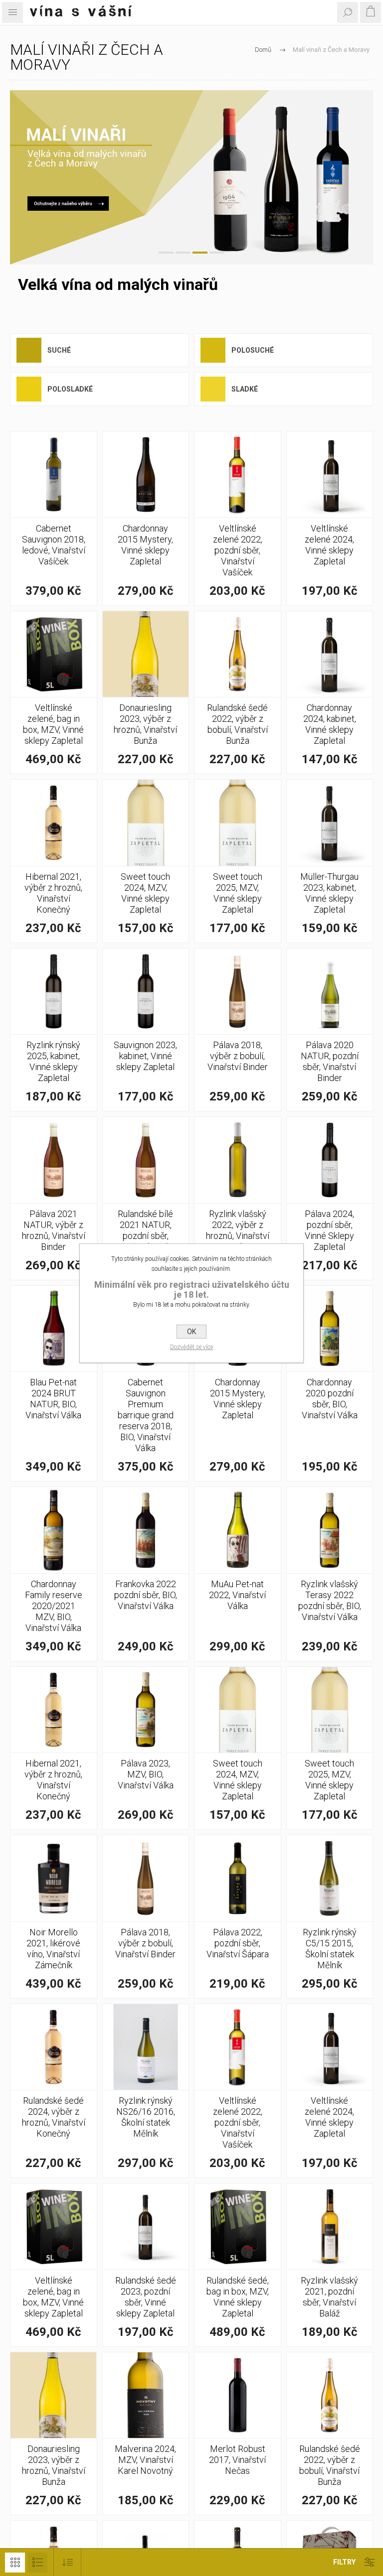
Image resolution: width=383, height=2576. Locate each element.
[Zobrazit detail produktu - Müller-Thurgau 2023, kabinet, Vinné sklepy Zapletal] (330, 823)
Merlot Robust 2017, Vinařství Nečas (237, 2460)
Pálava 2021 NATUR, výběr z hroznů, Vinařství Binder (54, 1230)
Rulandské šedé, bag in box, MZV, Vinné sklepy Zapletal (238, 2297)
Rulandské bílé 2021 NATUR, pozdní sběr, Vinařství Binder (145, 1230)
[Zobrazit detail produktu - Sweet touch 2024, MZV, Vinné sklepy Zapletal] (146, 823)
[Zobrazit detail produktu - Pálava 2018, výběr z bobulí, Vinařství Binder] (238, 992)
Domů (263, 50)
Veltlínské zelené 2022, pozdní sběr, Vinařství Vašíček (238, 550)
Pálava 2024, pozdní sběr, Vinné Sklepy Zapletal (329, 1230)
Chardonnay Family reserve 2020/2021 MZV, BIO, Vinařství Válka (54, 1606)
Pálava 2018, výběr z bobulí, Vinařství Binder (238, 1056)
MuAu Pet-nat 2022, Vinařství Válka (237, 1595)
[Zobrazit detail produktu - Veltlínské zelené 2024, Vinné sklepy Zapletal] (330, 475)
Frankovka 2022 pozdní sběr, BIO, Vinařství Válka (146, 1595)
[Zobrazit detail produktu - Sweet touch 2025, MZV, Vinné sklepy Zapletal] (238, 823)
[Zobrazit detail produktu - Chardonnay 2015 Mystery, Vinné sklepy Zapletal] (146, 475)
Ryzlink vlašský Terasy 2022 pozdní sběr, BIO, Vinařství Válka (330, 1600)
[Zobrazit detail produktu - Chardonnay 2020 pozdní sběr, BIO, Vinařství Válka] (330, 1329)
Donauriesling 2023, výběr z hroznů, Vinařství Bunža (145, 724)
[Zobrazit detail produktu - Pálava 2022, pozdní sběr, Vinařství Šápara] (238, 1878)
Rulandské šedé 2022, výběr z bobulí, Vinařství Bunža (237, 724)
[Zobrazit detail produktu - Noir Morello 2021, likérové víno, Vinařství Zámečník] (54, 1878)
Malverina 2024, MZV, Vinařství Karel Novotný (145, 2460)
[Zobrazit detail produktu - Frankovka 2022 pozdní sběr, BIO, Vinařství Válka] (146, 1530)
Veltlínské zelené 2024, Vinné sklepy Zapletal (329, 545)
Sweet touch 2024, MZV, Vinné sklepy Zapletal (145, 893)
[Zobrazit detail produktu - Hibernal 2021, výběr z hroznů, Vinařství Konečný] (54, 823)
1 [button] (166, 253)
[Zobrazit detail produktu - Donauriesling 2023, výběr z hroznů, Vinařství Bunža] (146, 654)
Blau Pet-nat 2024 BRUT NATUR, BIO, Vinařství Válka (53, 1399)
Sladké (245, 389)
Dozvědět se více (191, 1347)
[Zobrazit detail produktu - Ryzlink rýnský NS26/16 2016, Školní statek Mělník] (146, 2047)
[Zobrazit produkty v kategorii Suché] (29, 350)
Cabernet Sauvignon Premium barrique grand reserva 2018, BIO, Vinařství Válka (146, 1415)
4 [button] (217, 253)
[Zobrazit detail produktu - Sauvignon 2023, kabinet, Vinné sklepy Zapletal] (146, 992)
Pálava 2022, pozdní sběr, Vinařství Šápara (238, 1943)
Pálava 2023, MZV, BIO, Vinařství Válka (146, 1774)
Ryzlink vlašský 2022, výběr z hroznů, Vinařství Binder (238, 1230)
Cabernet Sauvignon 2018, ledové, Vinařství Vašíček (54, 545)
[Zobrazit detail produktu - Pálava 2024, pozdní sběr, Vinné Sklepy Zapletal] (330, 1160)
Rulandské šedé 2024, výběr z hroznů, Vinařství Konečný (54, 2117)
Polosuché (253, 350)
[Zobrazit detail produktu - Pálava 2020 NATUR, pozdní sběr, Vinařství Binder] (330, 992)
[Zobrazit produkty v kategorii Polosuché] (213, 350)
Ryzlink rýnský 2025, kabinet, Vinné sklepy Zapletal (53, 1061)
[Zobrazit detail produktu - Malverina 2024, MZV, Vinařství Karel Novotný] (146, 2395)
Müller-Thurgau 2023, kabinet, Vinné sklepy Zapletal (329, 893)
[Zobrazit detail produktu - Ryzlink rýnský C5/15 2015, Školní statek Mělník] (330, 1878)
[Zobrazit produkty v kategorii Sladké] (213, 389)
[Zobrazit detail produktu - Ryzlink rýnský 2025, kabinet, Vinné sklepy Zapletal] (54, 992)
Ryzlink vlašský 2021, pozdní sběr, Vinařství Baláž (329, 2297)
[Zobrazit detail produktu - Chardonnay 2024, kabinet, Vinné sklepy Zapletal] (330, 654)
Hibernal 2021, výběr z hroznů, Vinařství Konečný (53, 893)
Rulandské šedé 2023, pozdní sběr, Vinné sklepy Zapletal (146, 2297)
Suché (59, 350)
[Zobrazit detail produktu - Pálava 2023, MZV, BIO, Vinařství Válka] (146, 1710)
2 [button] (183, 253)
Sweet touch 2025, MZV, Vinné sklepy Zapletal (238, 893)
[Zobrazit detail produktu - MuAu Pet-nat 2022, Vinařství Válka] (238, 1530)
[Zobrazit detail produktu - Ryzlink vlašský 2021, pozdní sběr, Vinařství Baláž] (330, 2227)
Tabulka (15, 2563)
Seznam (37, 2563)
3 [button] (200, 253)
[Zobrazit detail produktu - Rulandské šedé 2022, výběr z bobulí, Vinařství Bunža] (238, 654)
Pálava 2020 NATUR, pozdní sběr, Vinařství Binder (330, 1061)
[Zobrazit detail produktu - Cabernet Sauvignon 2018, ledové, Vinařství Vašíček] (54, 475)
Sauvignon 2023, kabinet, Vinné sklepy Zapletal (145, 1056)
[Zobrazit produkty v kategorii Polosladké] (29, 389)
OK (191, 1332)
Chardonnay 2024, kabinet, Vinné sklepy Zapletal (330, 724)
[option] (191, 177)
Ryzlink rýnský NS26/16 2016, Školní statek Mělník (146, 2117)
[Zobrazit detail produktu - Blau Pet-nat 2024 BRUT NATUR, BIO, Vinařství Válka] (54, 1329)
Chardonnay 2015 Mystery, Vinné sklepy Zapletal (145, 545)
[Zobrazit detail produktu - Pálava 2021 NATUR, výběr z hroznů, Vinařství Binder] (54, 1160)
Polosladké (70, 389)
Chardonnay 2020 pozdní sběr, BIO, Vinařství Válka (330, 1399)
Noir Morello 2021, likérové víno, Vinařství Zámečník (53, 1949)
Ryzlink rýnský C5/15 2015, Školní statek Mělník (330, 1949)
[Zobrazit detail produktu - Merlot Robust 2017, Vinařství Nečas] (238, 2395)
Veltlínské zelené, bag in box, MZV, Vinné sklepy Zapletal (53, 724)
